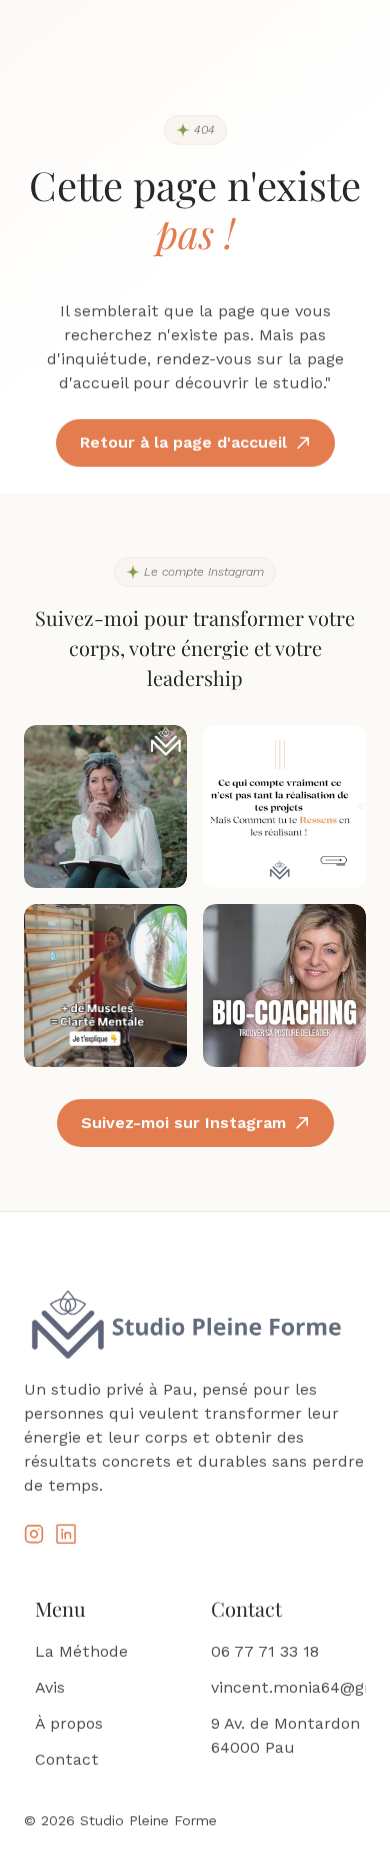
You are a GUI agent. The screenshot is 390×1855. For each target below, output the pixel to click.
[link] (34, 1534)
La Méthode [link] (81, 1651)
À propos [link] (69, 1723)
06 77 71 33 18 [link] (265, 1651)
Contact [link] (67, 1759)
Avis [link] (50, 1687)
